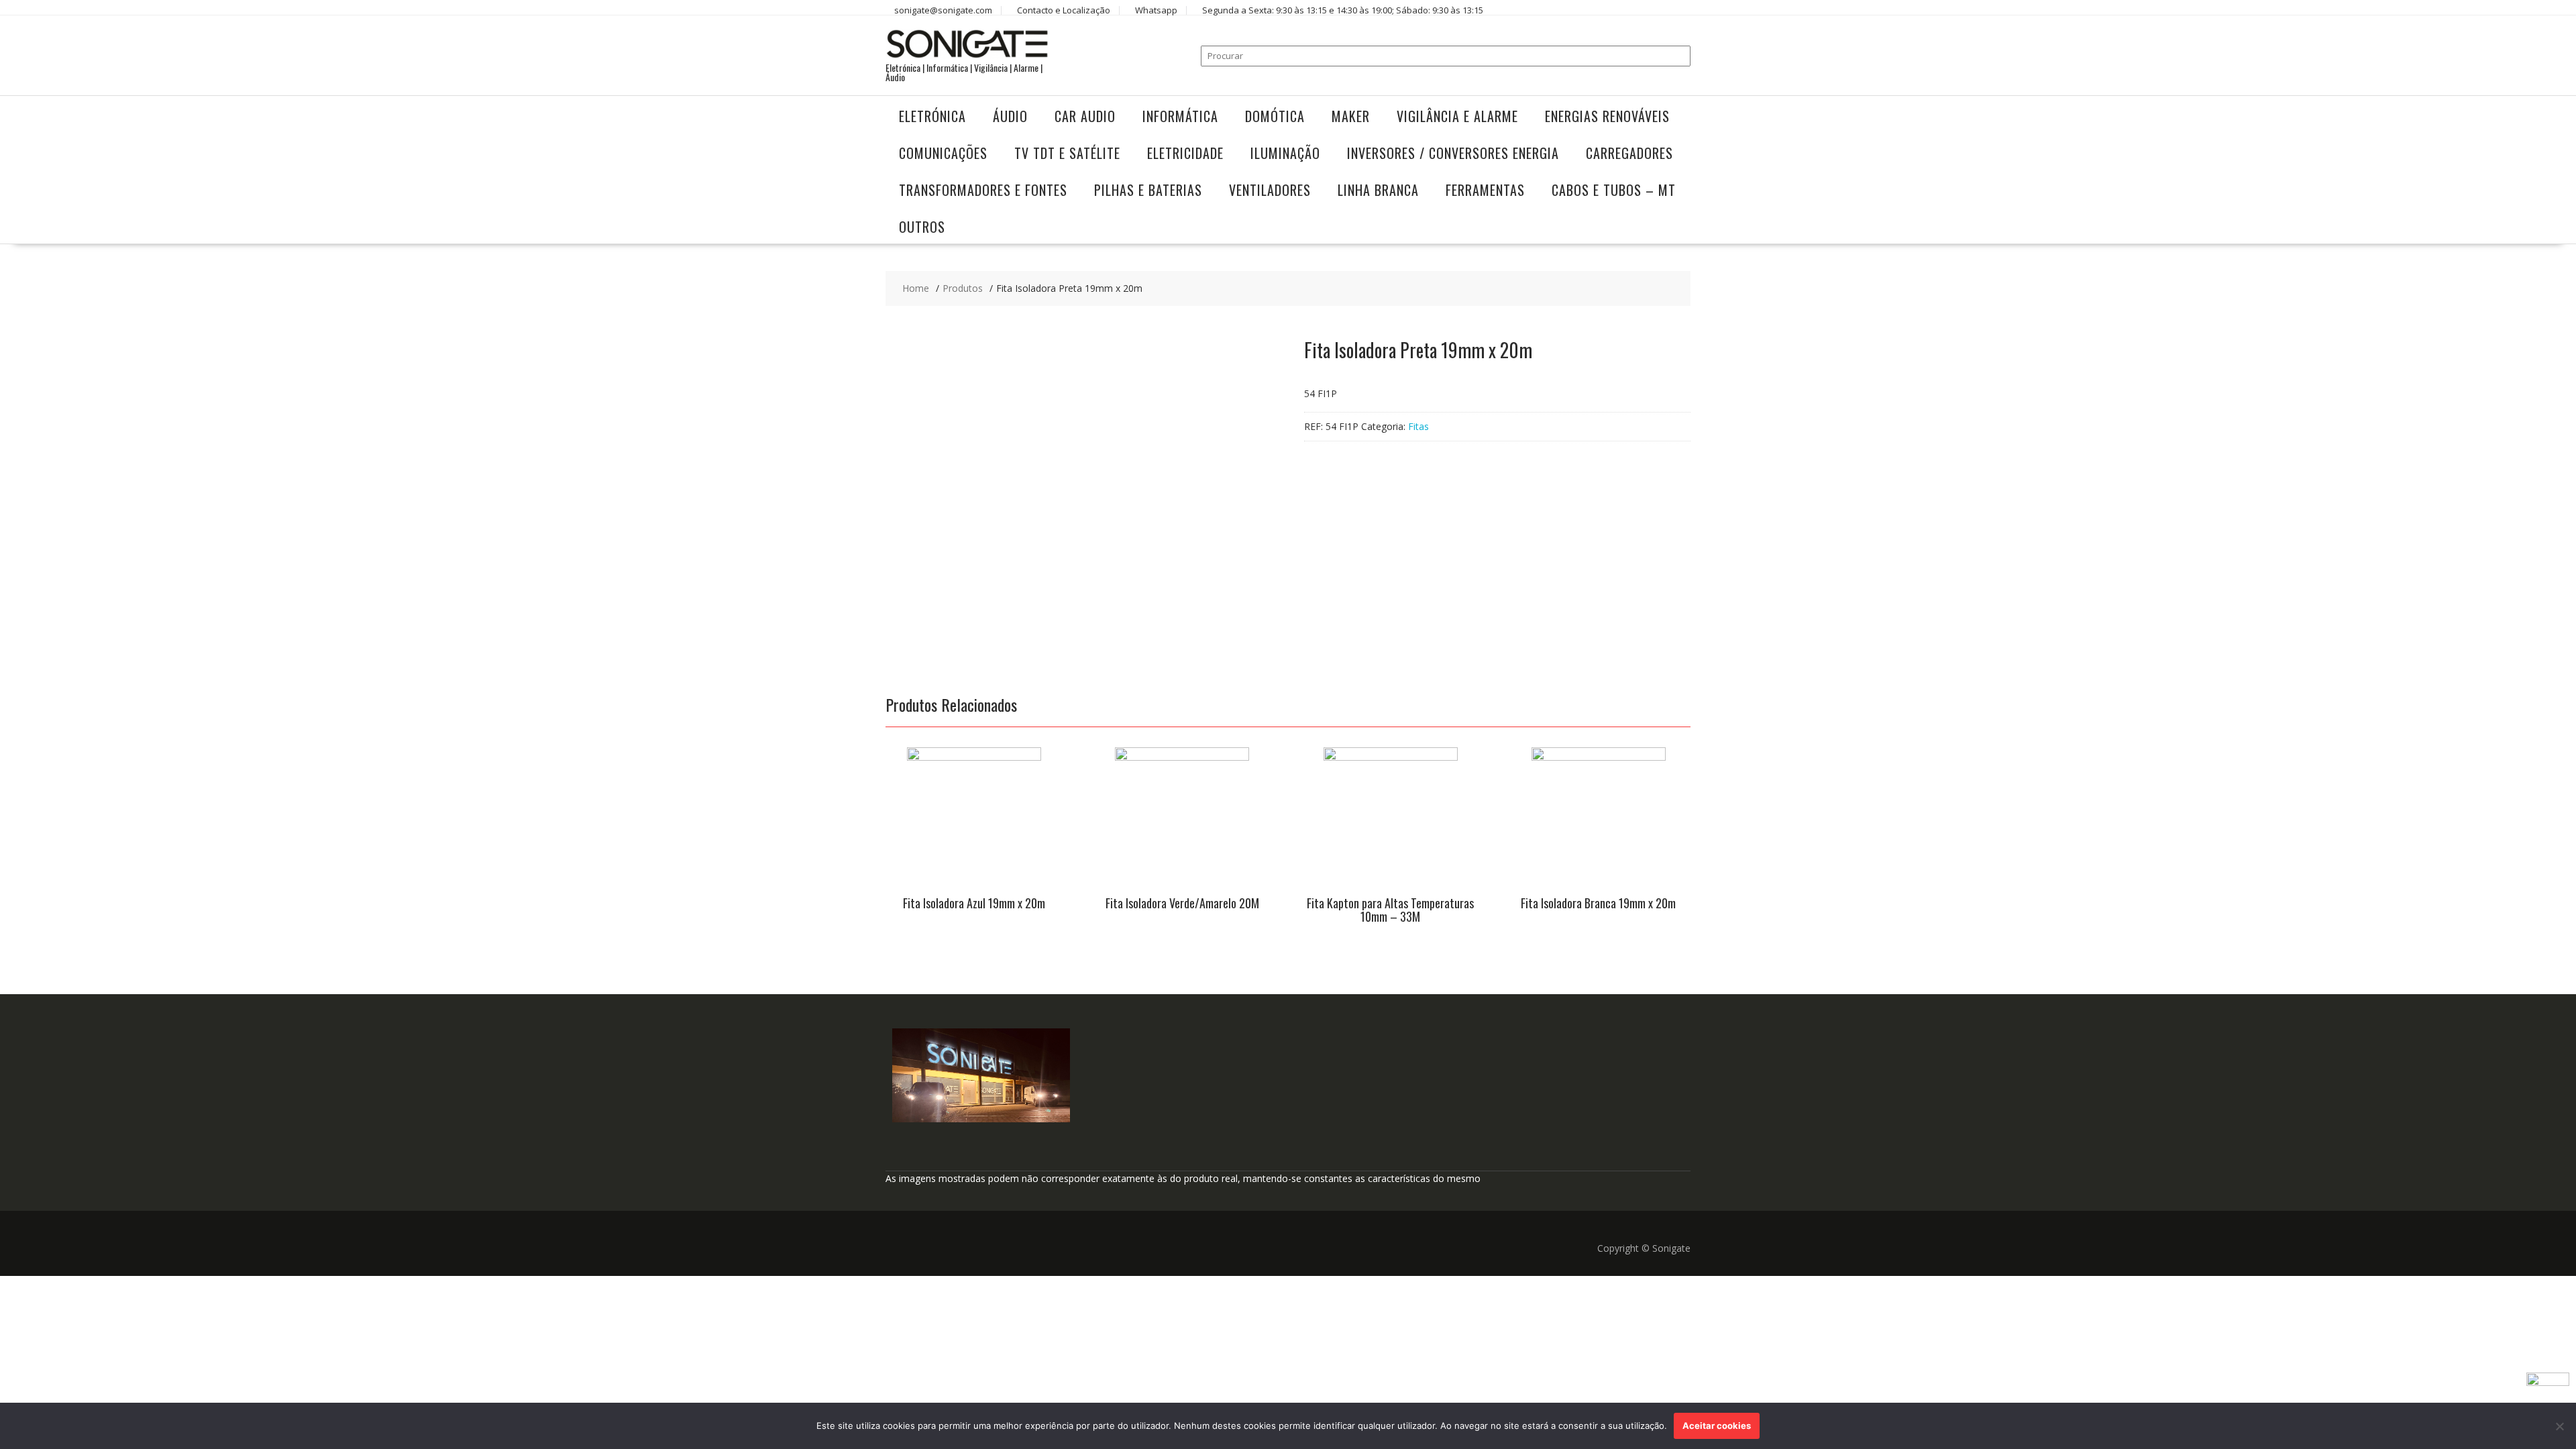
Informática (1180, 116)
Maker (1351, 116)
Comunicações (943, 153)
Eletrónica (932, 116)
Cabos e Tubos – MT (1614, 190)
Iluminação (1285, 153)
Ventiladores (1270, 190)
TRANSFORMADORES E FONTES (983, 190)
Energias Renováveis (1607, 116)
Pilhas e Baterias (1148, 190)
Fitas (1418, 426)
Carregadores (1629, 153)
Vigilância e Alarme (1457, 116)
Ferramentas (1485, 190)
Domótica (1275, 116)
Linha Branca (1378, 190)
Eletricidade (1185, 153)
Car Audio (1085, 116)
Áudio (1010, 116)
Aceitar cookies (1717, 1426)
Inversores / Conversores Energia (1453, 153)
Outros (922, 227)
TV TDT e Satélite (1067, 153)
